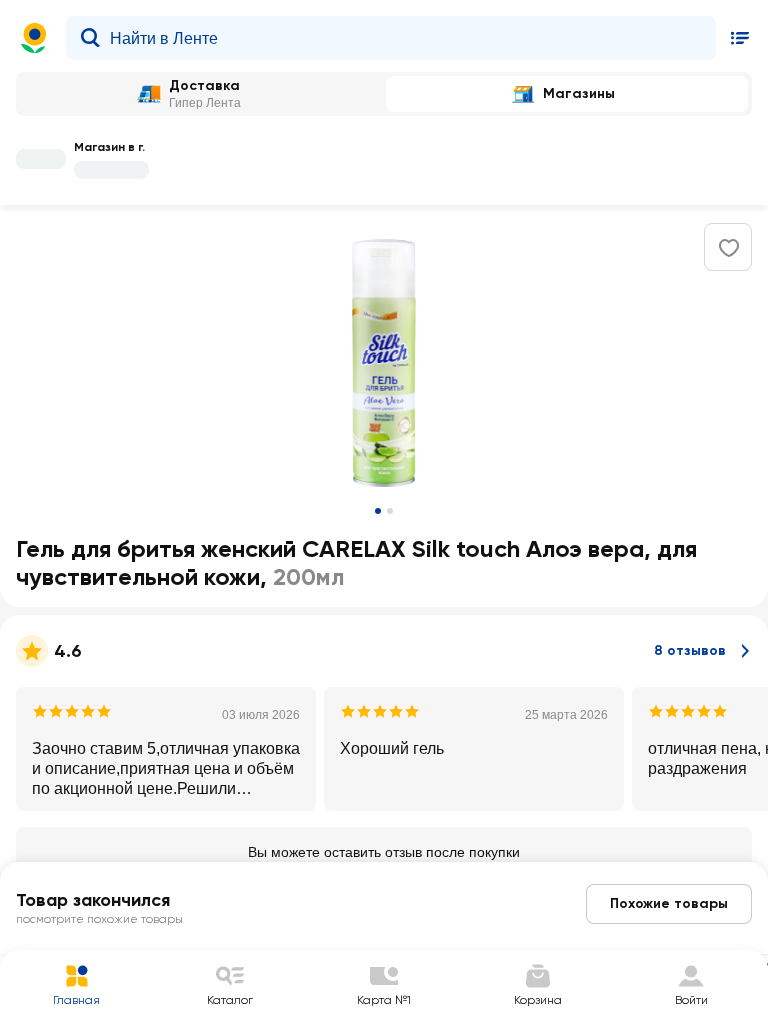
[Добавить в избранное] (729, 248)
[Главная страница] (34, 38)
